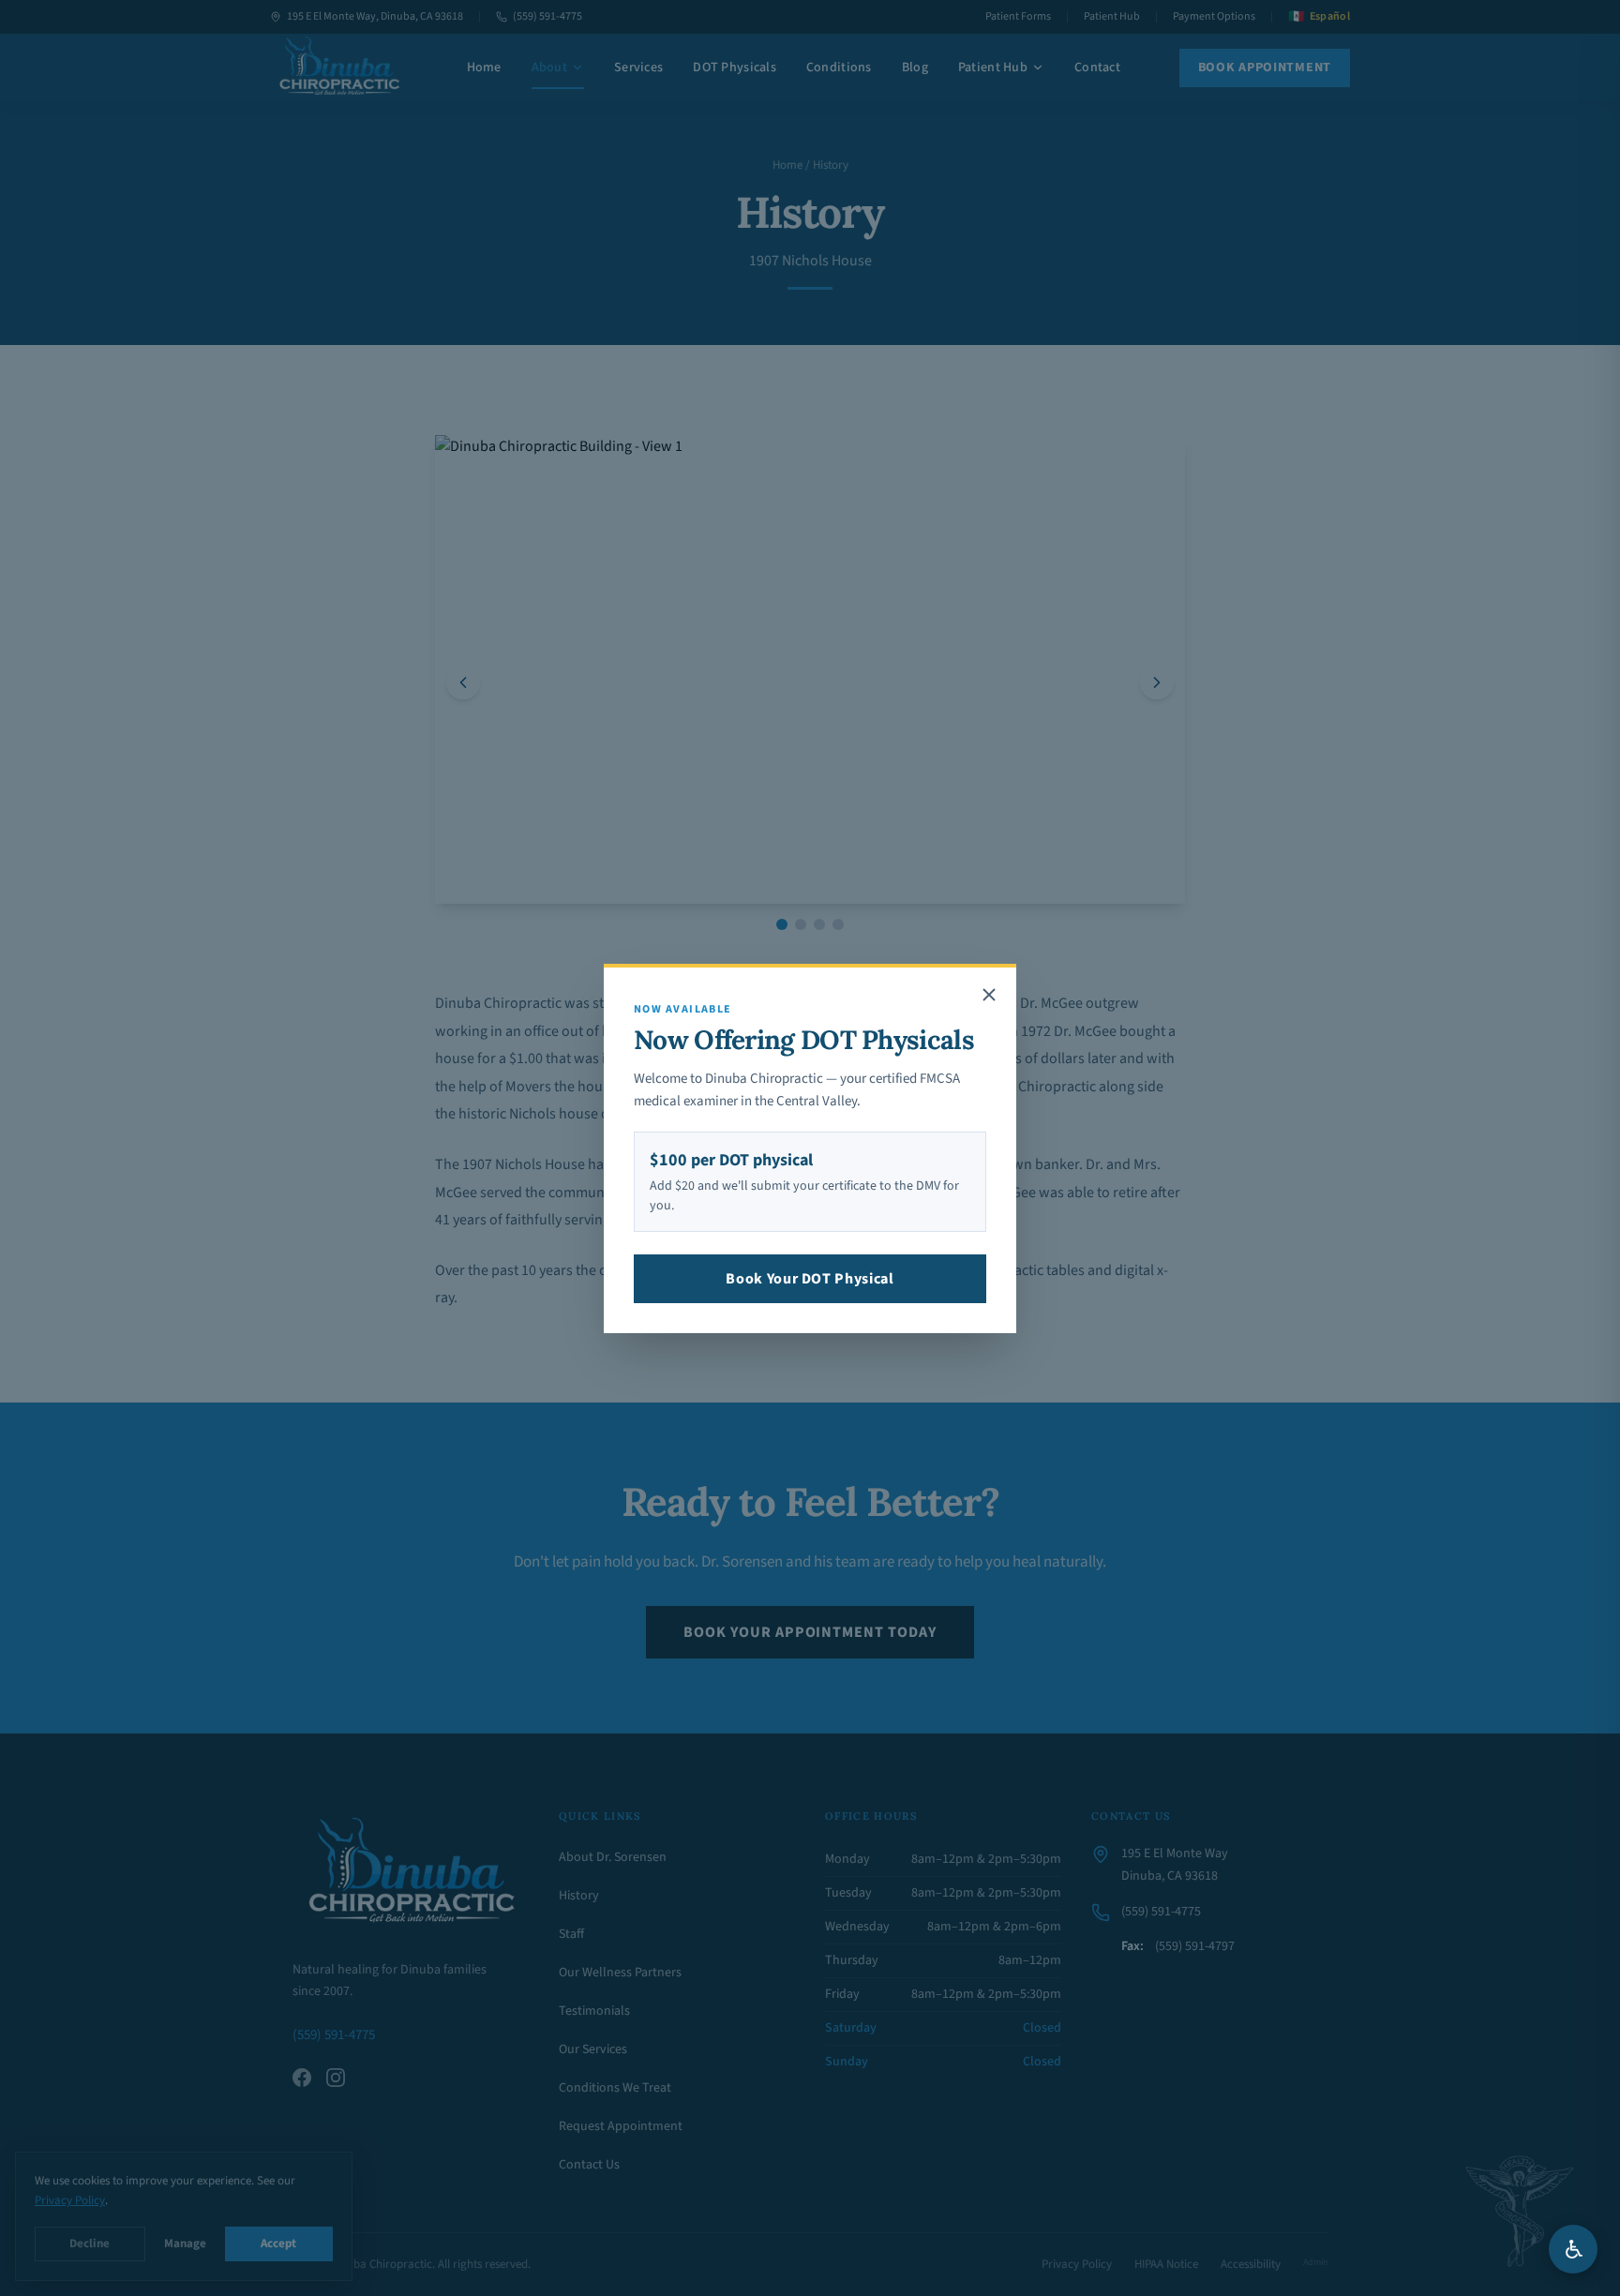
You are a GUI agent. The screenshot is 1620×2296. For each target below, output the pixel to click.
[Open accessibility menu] (1573, 2249)
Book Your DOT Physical (810, 1279)
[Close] (989, 995)
